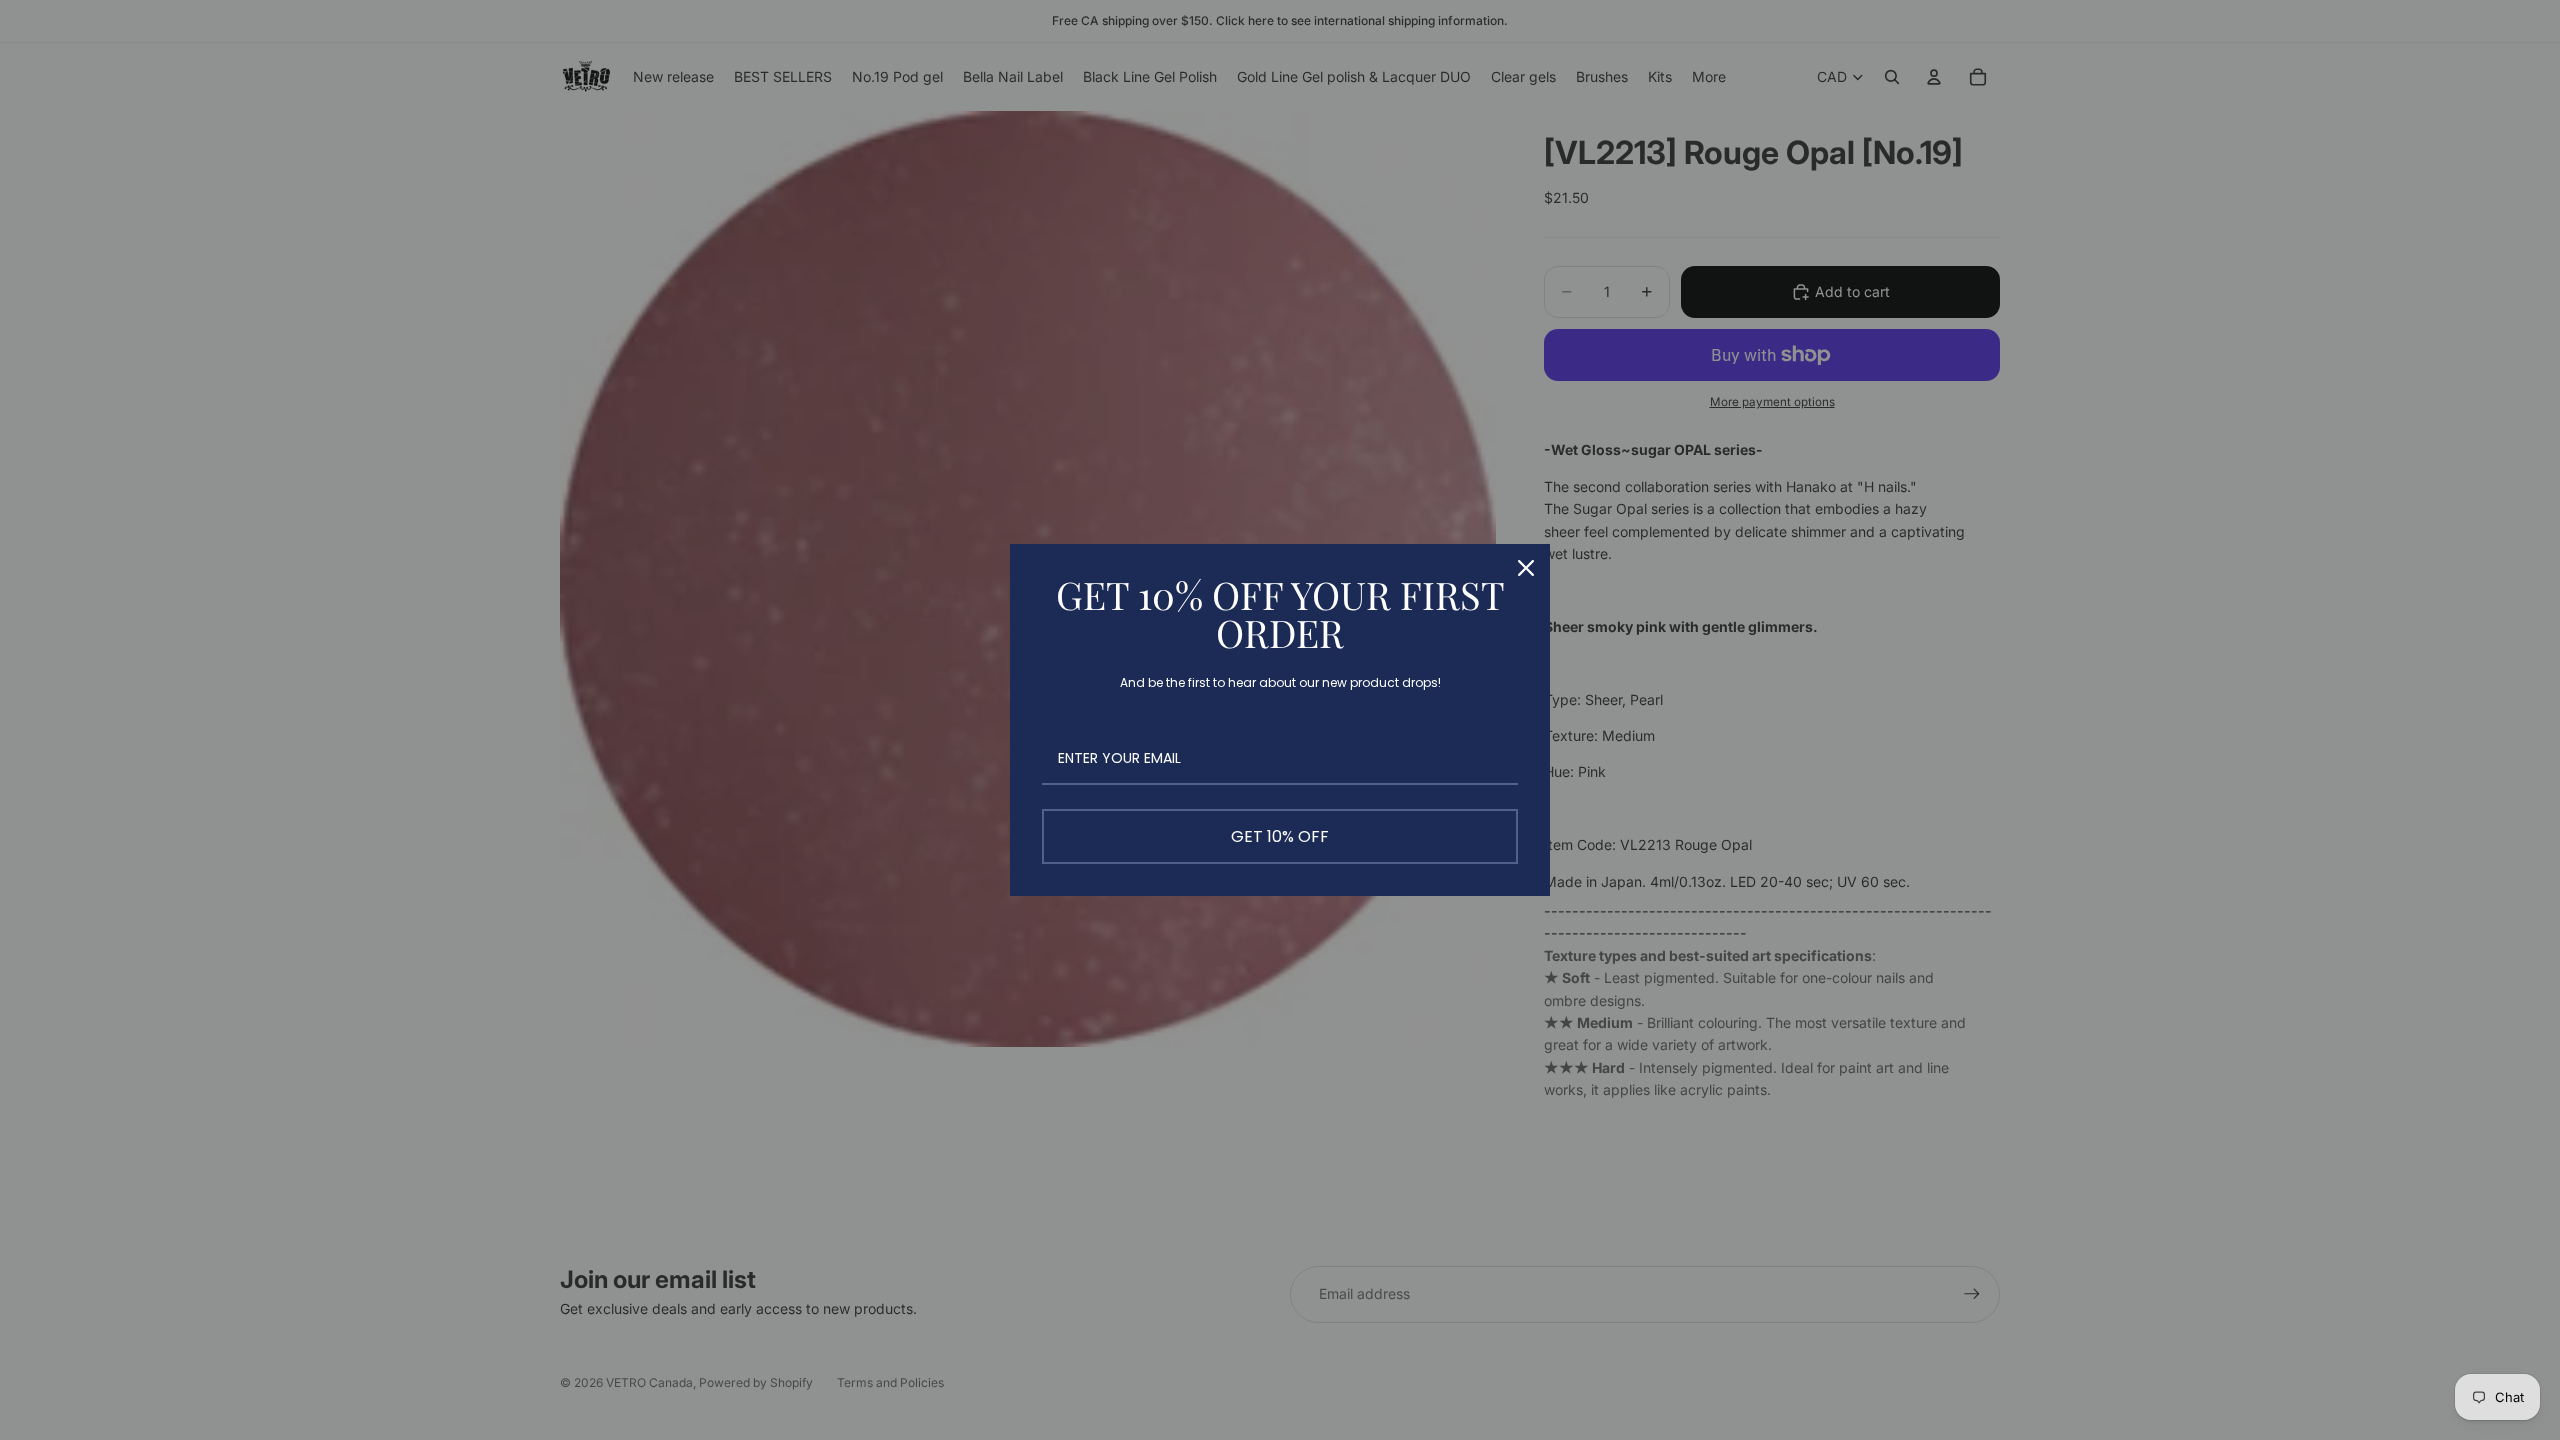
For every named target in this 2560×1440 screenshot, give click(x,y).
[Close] (1526, 568)
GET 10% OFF (1280, 836)
